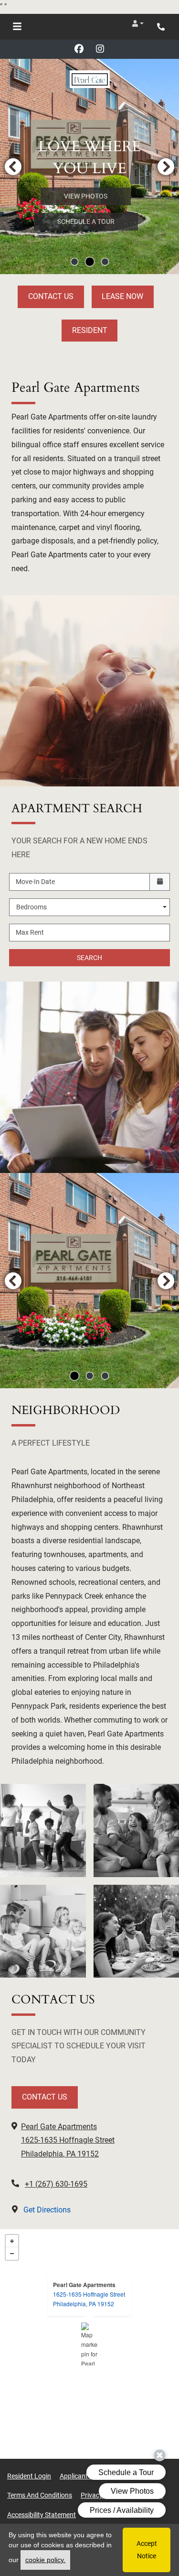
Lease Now (122, 296)
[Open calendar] (160, 882)
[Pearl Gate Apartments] (89, 2344)
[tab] (74, 262)
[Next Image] (166, 166)
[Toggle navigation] (17, 27)
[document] (89, 2344)
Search (89, 958)
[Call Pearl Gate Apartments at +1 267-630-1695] (162, 27)
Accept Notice (147, 2549)
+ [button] (12, 2241)
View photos (86, 196)
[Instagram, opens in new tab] (100, 49)
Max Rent (30, 932)
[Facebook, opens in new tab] (79, 49)
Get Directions (46, 2210)
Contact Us (51, 296)
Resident (90, 330)
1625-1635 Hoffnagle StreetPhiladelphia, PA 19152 (89, 2299)
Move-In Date (35, 882)
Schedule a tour (86, 221)
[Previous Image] (13, 166)
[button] (138, 23)
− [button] (12, 2254)
